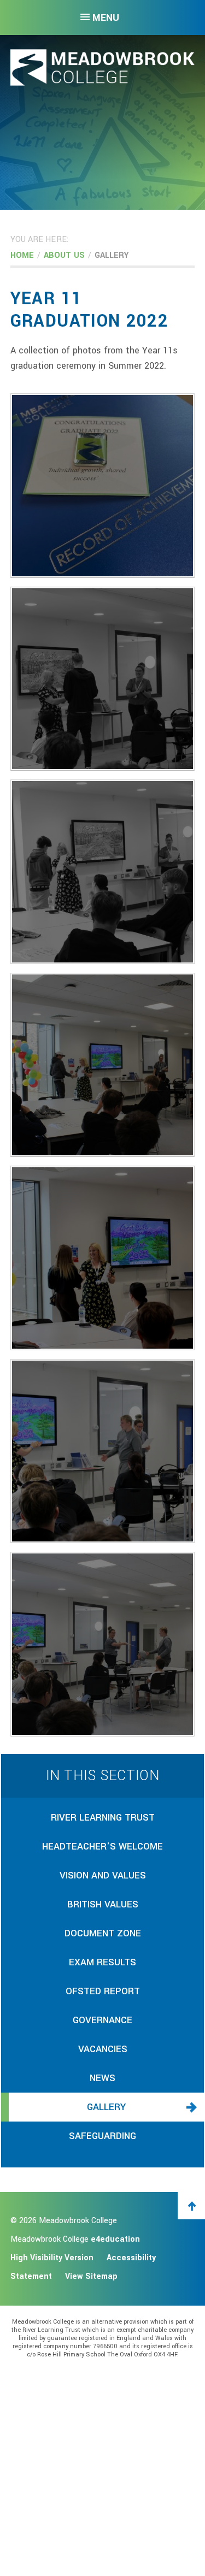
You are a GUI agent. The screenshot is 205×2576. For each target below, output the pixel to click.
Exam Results (102, 1962)
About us (64, 255)
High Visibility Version (52, 2258)
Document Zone (103, 1933)
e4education (115, 2239)
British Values (103, 1904)
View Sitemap (91, 2276)
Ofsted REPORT (103, 1991)
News (102, 2078)
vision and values (103, 1875)
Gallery (112, 255)
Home (22, 255)
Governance (102, 2020)
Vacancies (103, 2049)
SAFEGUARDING (102, 2136)
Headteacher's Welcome (102, 1847)
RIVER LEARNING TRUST (103, 1818)
